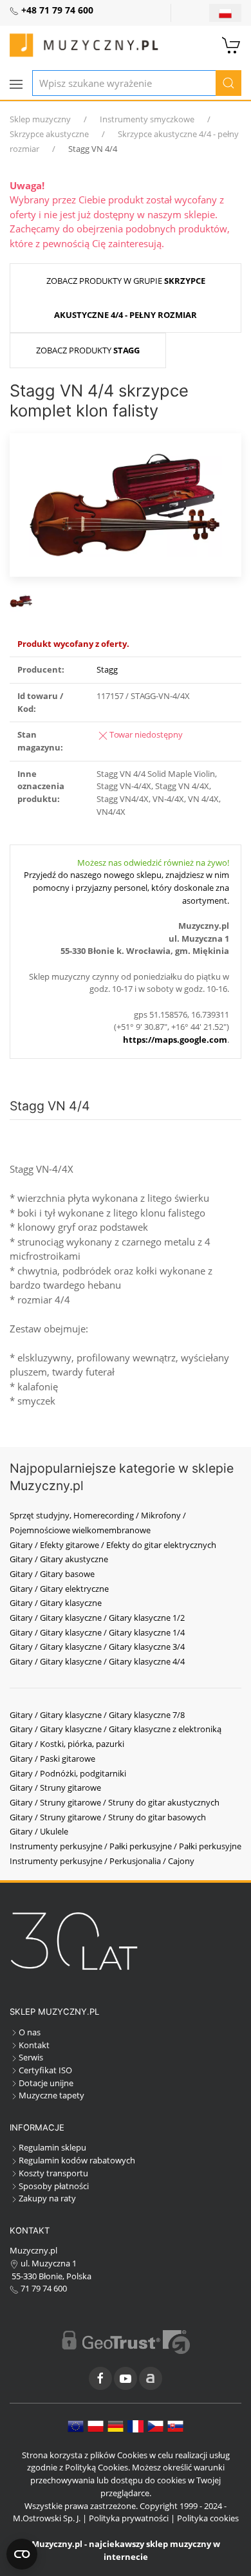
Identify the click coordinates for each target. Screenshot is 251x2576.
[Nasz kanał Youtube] (126, 2378)
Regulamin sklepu (52, 2147)
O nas (30, 2032)
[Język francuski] (135, 2425)
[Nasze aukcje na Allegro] (151, 2378)
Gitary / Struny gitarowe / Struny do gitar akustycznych (115, 1802)
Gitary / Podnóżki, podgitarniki (68, 1773)
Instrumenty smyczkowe (147, 119)
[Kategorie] (16, 84)
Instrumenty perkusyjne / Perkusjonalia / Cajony (102, 1861)
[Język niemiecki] (116, 2425)
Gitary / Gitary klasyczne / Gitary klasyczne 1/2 (97, 1618)
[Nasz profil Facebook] (100, 2378)
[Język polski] (96, 2425)
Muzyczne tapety (51, 2095)
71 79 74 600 (43, 2288)
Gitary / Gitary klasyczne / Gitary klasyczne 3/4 (97, 1647)
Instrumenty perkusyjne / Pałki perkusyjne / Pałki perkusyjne (126, 1846)
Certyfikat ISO (45, 2070)
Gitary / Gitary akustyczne (59, 1559)
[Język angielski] (76, 2425)
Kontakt (34, 2045)
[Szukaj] (228, 83)
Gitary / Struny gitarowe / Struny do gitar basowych (108, 1817)
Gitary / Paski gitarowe (52, 1759)
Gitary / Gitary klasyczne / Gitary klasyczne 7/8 (97, 1715)
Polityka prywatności (129, 2518)
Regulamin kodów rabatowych (77, 2160)
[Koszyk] (232, 44)
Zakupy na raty (47, 2198)
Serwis (31, 2057)
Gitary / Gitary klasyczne (56, 1603)
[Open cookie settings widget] (22, 2554)
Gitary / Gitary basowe (52, 1574)
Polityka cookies (208, 2518)
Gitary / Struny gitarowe (55, 1787)
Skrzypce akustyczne (49, 134)
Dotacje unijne (46, 2083)
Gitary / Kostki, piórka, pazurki (67, 1744)
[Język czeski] (155, 2425)
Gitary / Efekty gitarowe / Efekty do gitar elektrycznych (113, 1545)
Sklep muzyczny (40, 119)
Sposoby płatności (54, 2186)
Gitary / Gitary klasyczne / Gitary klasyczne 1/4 (97, 1632)
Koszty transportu (53, 2173)
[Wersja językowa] (225, 13)
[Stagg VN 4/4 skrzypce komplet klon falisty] (126, 503)
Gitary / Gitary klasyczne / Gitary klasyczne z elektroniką (116, 1729)
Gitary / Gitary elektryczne (59, 1589)
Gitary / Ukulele (39, 1831)
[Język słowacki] (175, 2425)
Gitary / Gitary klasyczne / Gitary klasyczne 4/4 (97, 1661)
